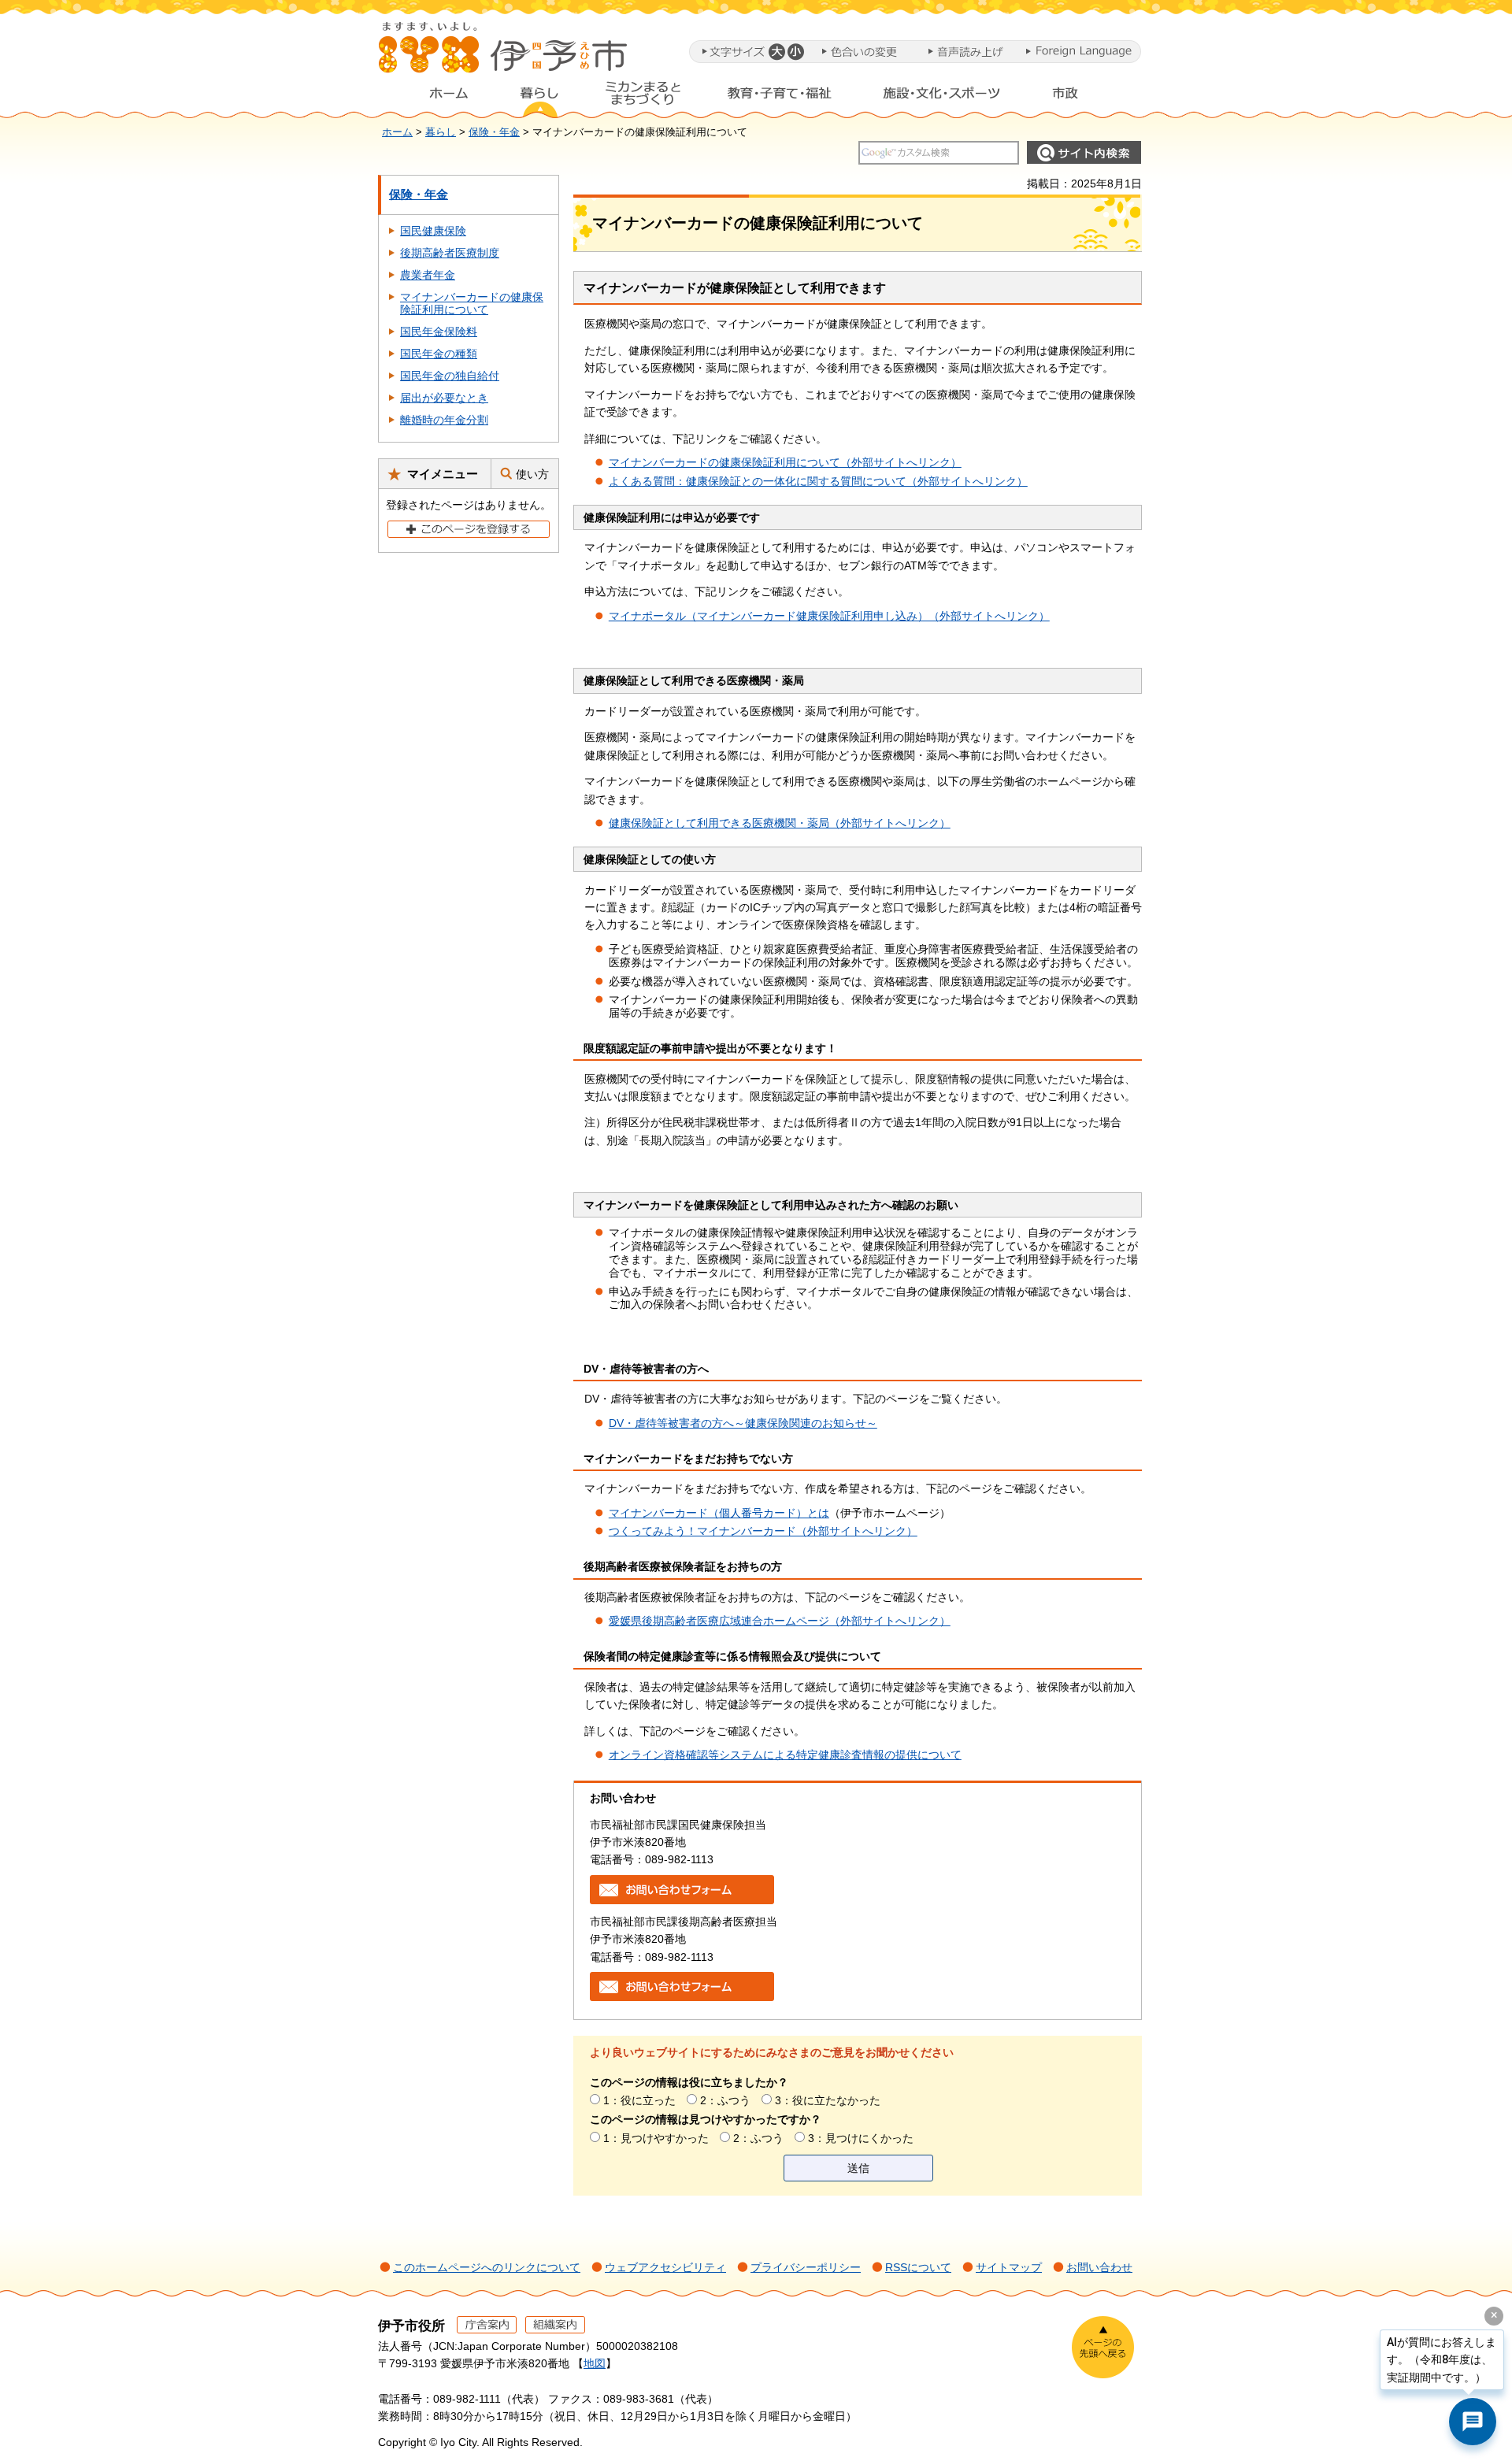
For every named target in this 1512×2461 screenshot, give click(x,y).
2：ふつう (725, 2100)
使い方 (532, 474)
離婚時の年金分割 (444, 420)
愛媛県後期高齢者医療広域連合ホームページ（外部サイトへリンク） (780, 1621)
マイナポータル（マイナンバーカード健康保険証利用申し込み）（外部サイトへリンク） (829, 616)
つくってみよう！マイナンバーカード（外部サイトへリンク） (763, 1531)
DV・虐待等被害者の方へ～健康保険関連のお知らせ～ (743, 1423)
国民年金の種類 (439, 354)
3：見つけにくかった (861, 2138)
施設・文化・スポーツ (942, 97)
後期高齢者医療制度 (450, 253)
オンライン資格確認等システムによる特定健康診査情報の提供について (785, 1755)
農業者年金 (428, 275)
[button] (776, 52)
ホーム (436, 97)
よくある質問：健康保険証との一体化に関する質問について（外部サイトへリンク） (818, 481)
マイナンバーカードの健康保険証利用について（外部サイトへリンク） (785, 462)
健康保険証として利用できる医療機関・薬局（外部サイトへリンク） (780, 823)
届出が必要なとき (444, 398)
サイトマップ (1009, 2267)
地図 (595, 2363)
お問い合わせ (1099, 2267)
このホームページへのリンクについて (487, 2267)
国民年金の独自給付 (450, 376)
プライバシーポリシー (806, 2267)
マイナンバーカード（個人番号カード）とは (719, 1513)
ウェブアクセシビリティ (665, 2267)
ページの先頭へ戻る (1103, 2347)
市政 (1080, 97)
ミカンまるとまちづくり (643, 97)
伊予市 (504, 54)
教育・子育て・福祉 (780, 97)
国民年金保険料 (439, 332)
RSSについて (918, 2267)
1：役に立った (639, 2100)
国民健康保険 (433, 231)
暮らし (539, 97)
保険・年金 (494, 132)
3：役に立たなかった (828, 2100)
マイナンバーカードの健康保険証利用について (472, 304)
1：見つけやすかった (656, 2138)
